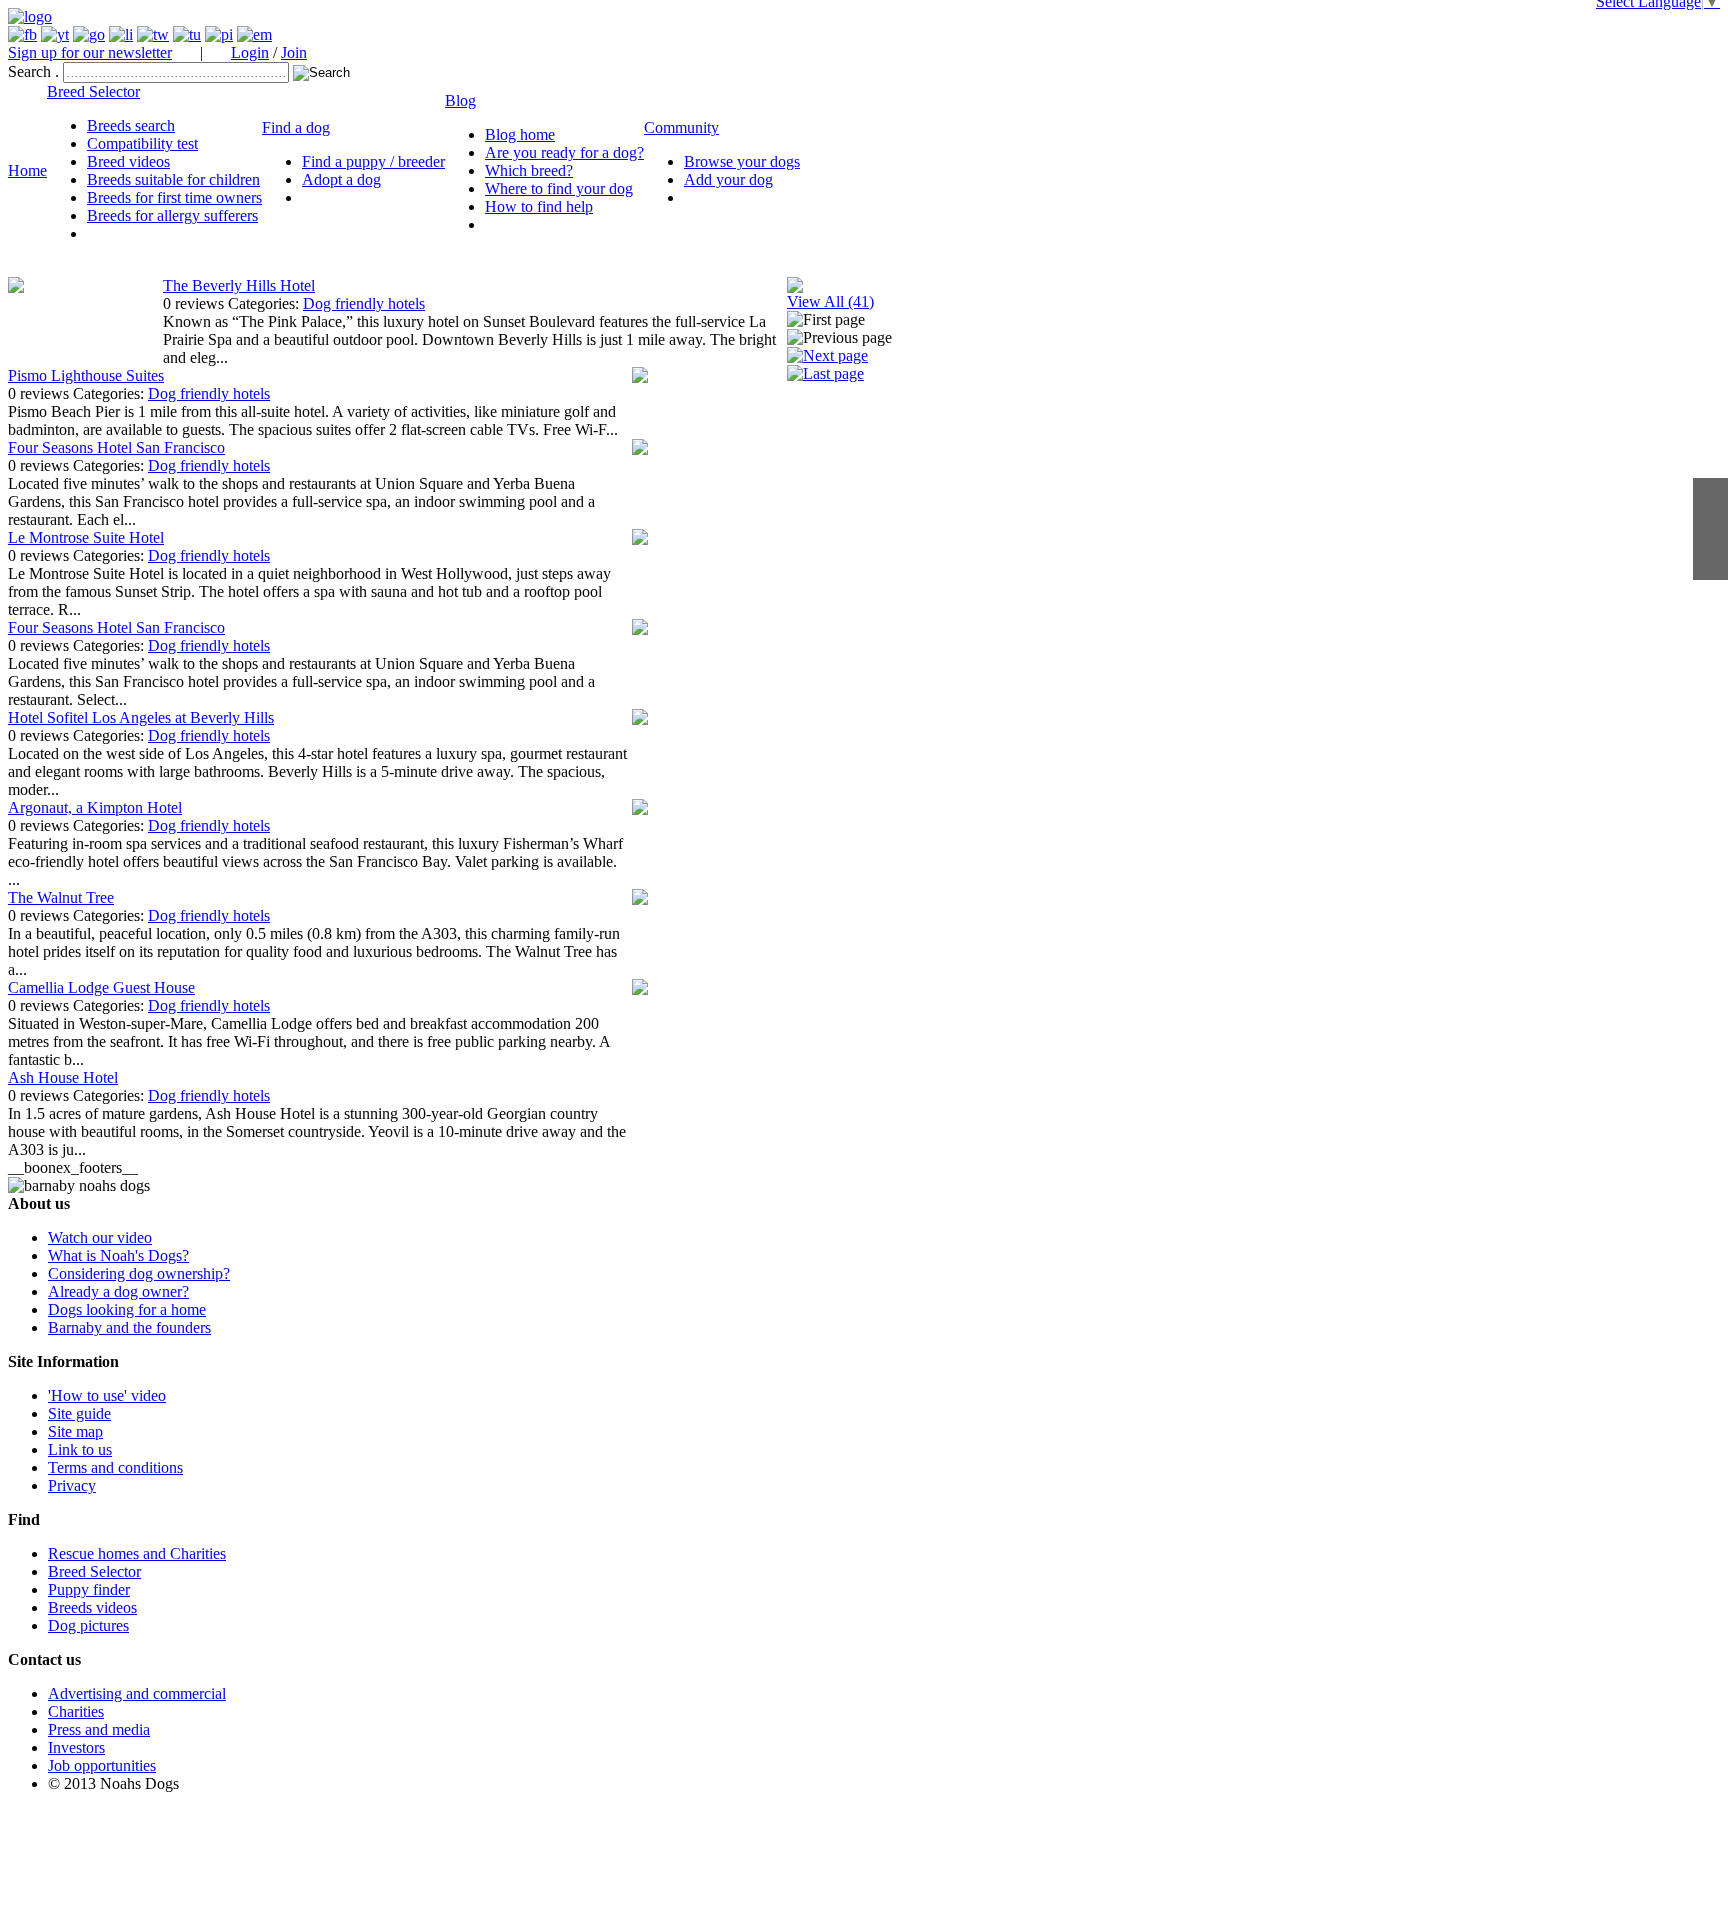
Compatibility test (142, 143)
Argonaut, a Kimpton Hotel (95, 807)
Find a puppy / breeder (373, 161)
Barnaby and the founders (129, 1327)
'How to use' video (107, 1395)
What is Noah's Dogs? (118, 1255)
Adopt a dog (341, 179)
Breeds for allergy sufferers (172, 215)
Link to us (80, 1449)
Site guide (79, 1413)
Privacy (72, 1485)
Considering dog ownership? (139, 1273)
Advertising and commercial (137, 1693)
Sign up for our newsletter (90, 52)
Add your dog (728, 179)
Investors (76, 1747)
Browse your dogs (742, 161)
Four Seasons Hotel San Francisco (116, 447)
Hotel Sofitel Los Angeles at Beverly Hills (141, 717)
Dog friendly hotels (364, 303)
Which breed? (529, 170)
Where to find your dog (559, 188)
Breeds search (131, 125)
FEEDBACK (1710, 529)
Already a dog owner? (118, 1291)
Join (294, 52)
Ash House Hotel (63, 1077)
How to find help (539, 206)
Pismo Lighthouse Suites (86, 375)
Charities (76, 1711)
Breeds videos (92, 1607)
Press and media (99, 1729)
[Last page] (825, 373)
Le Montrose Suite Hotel (86, 537)
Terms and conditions (115, 1467)
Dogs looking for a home (127, 1309)
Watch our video (100, 1237)
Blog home (520, 134)
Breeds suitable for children (173, 179)
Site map (75, 1431)
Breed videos (128, 161)
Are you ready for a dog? (564, 152)
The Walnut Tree (61, 897)
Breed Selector (94, 1571)
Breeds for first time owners (174, 197)
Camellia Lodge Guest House (101, 987)
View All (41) (830, 301)
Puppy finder (89, 1589)
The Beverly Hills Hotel (239, 285)
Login (250, 52)
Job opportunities (102, 1765)
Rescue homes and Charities (137, 1553)
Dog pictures (88, 1625)
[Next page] (827, 355)
